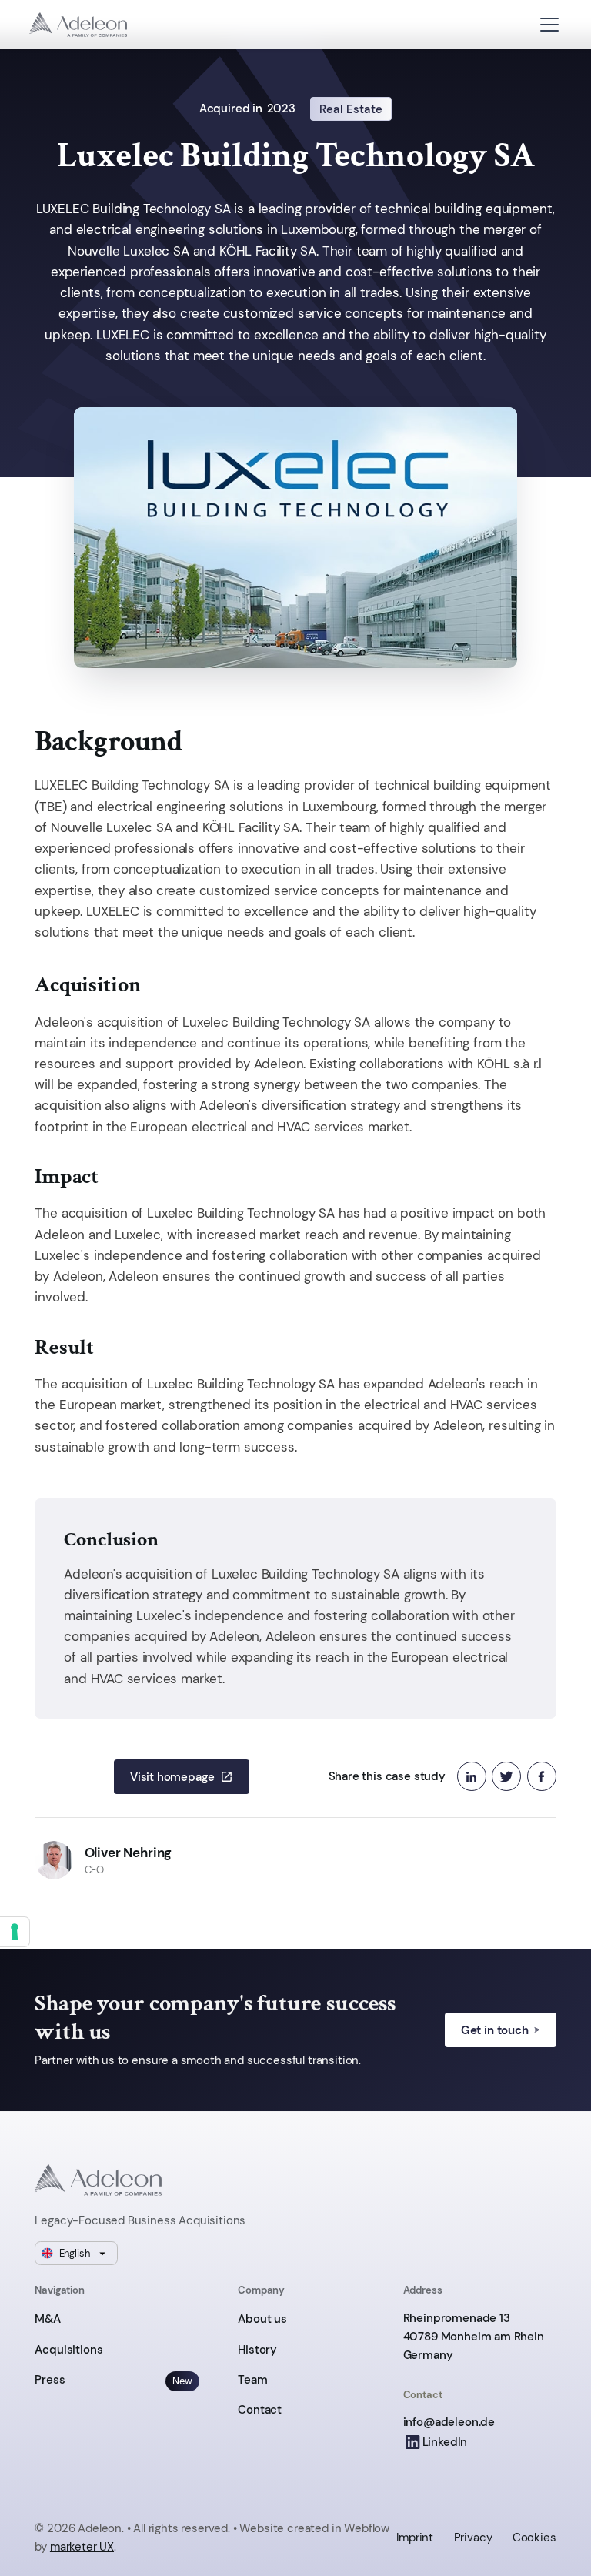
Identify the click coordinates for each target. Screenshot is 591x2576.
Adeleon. (101, 2528)
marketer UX (82, 2546)
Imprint (415, 2537)
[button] (549, 25)
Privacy (473, 2537)
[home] (78, 25)
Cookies (534, 2537)
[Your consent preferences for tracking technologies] (15, 1932)
